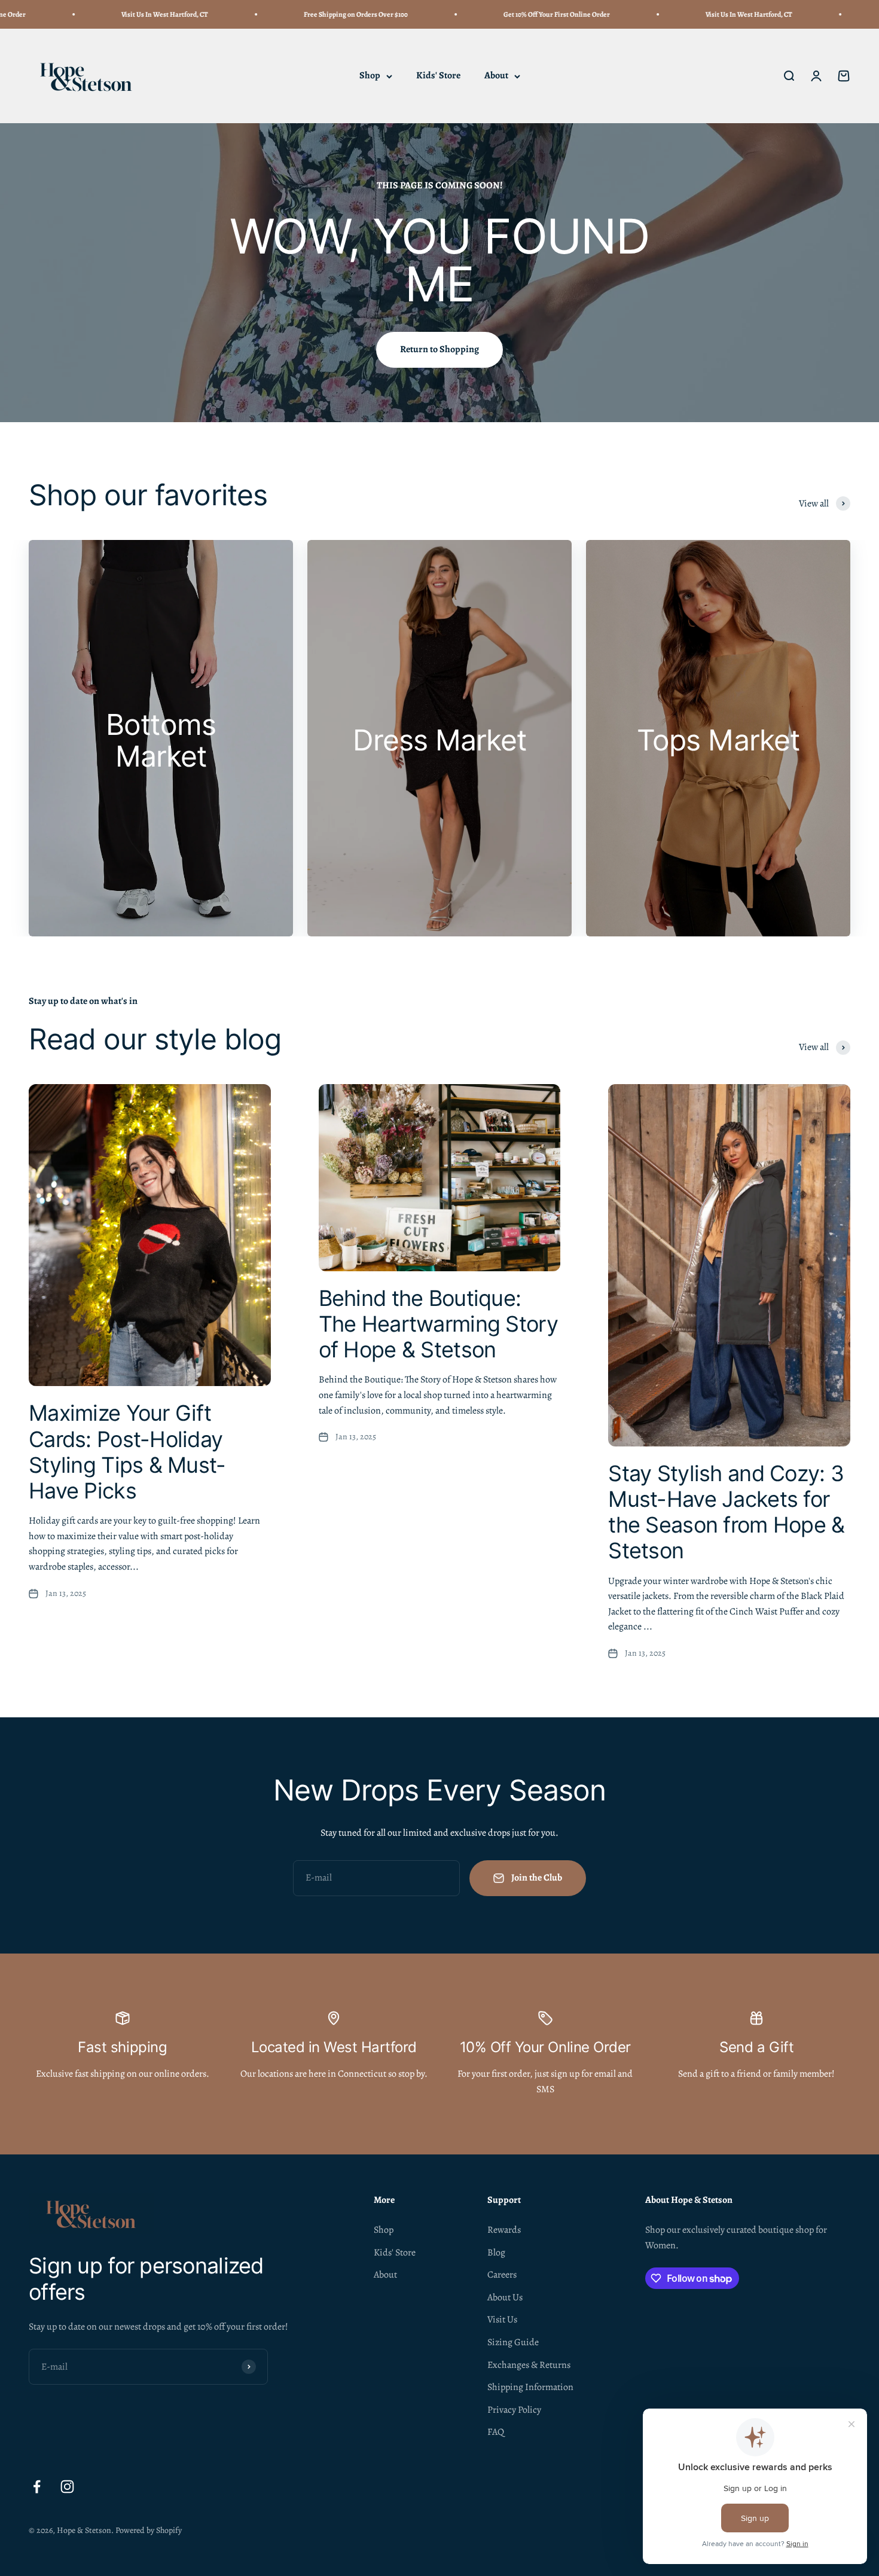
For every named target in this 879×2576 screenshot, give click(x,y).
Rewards (504, 2230)
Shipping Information (530, 2387)
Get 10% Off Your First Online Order (495, 14)
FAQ (496, 2432)
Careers (502, 2275)
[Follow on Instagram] (67, 2487)
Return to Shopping (439, 349)
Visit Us (502, 2319)
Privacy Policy (514, 2410)
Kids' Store (438, 76)
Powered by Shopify (149, 2530)
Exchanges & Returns (529, 2365)
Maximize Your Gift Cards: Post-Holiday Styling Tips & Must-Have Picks (127, 1452)
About (496, 76)
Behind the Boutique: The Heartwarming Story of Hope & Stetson (438, 1324)
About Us (505, 2297)
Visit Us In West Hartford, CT (103, 14)
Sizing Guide (513, 2342)
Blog (496, 2253)
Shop (370, 76)
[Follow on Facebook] (37, 2487)
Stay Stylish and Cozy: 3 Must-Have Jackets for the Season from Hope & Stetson (726, 1512)
